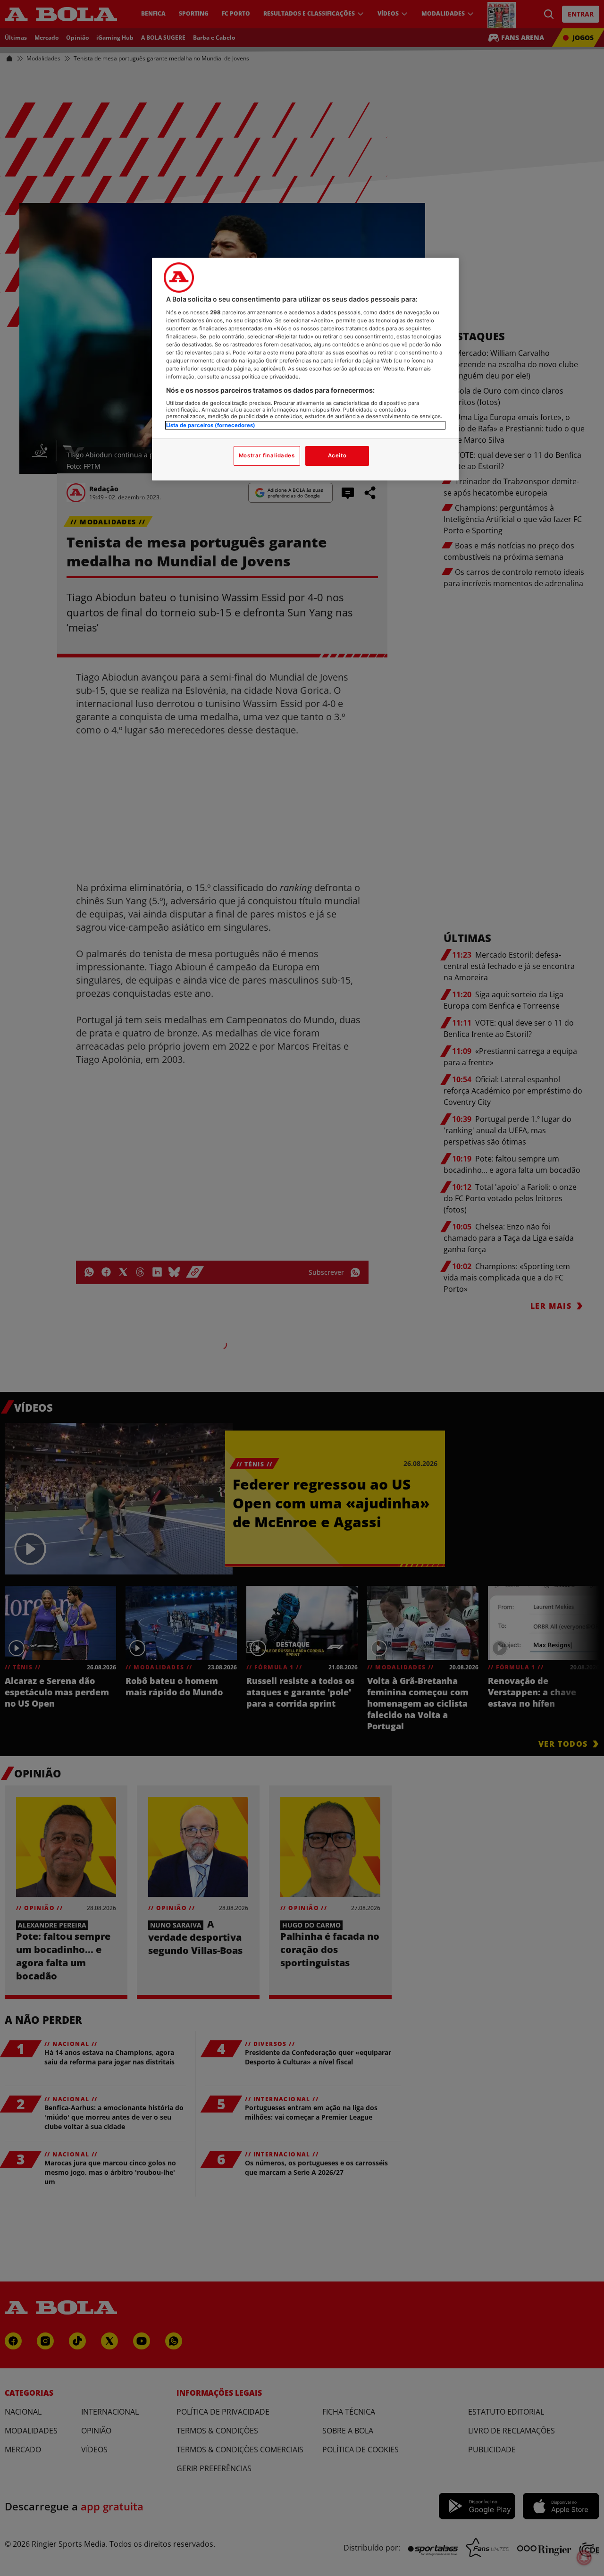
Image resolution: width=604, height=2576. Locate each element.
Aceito (337, 455)
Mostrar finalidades (267, 455)
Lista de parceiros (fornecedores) (211, 425)
